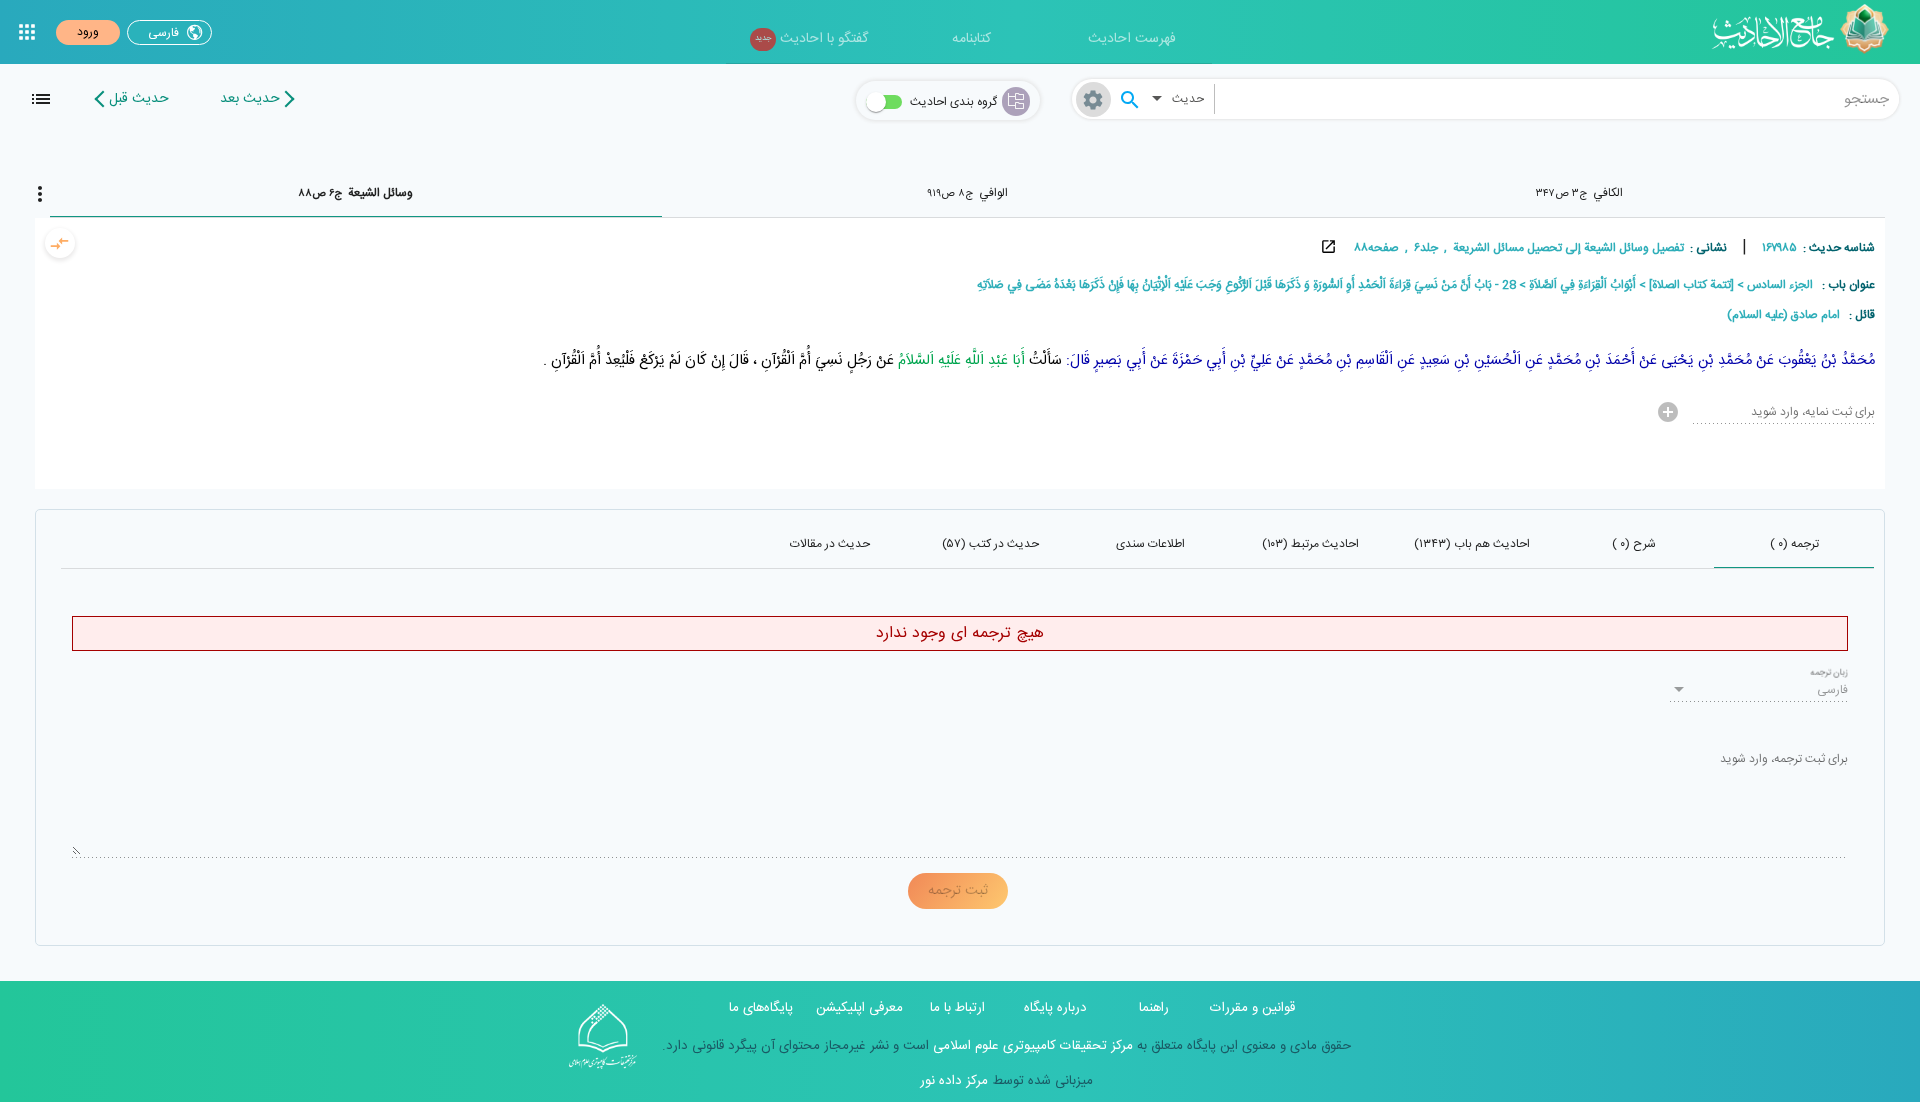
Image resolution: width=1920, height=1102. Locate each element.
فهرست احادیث (1132, 39)
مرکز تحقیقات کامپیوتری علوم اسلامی (1031, 1046)
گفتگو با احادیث (811, 39)
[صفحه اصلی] (1807, 32)
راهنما (1154, 1008)
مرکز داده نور (954, 1081)
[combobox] (1557, 99)
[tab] (1579, 193)
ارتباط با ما (957, 1008)
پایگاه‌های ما (761, 1008)
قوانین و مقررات (1252, 1008)
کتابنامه (971, 39)
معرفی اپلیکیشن (859, 1008)
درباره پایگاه (1055, 1008)
